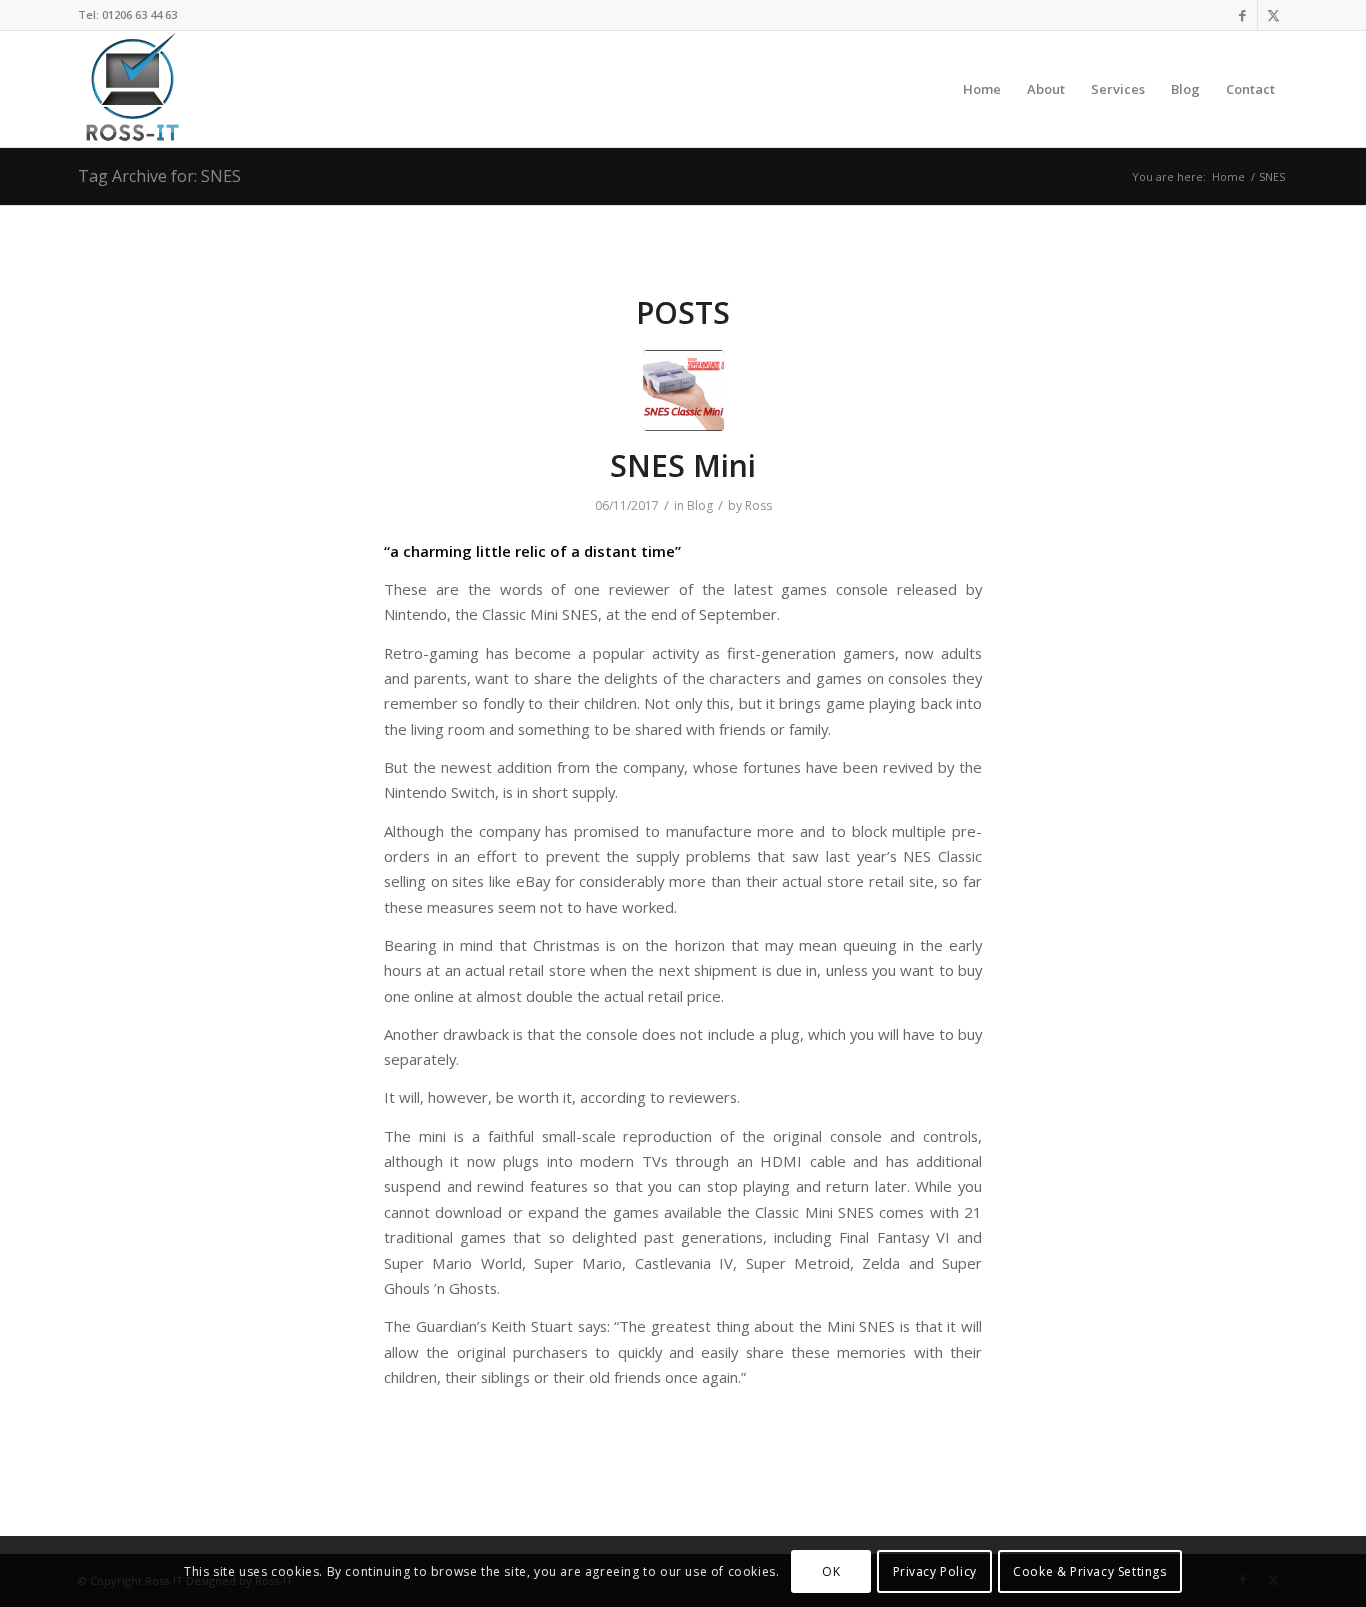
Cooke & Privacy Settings (1089, 1571)
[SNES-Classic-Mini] (683, 390)
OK (831, 1571)
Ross (758, 505)
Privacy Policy (935, 1571)
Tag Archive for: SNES (159, 176)
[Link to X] (1273, 15)
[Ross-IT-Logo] (130, 89)
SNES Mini (683, 465)
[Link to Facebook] (1242, 15)
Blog (700, 505)
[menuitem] (982, 89)
